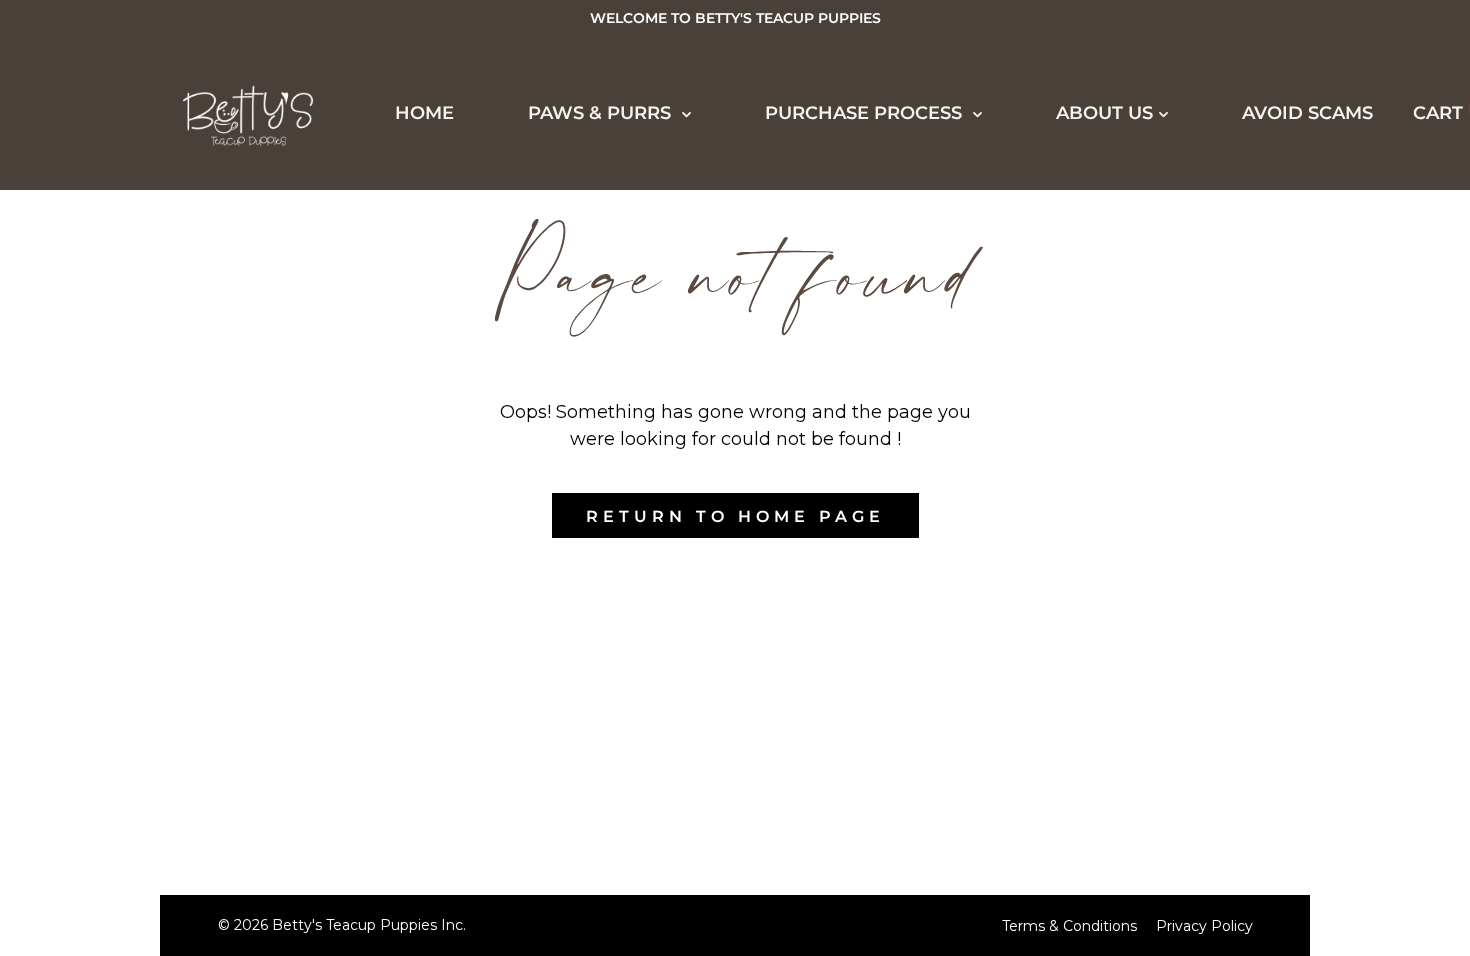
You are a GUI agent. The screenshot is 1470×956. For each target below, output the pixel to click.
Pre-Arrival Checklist (194, 664)
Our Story (124, 812)
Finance (111, 590)
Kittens (108, 220)
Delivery (116, 553)
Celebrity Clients (168, 331)
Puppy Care (131, 738)
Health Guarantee (173, 627)
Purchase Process (157, 478)
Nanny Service (149, 701)
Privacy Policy (1204, 926)
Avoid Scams (1307, 113)
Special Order (148, 257)
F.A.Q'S (101, 775)
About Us (103, 885)
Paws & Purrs (602, 113)
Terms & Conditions (1069, 926)
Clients (108, 405)
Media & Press (145, 368)
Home (424, 113)
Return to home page (735, 516)
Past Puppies (138, 294)
